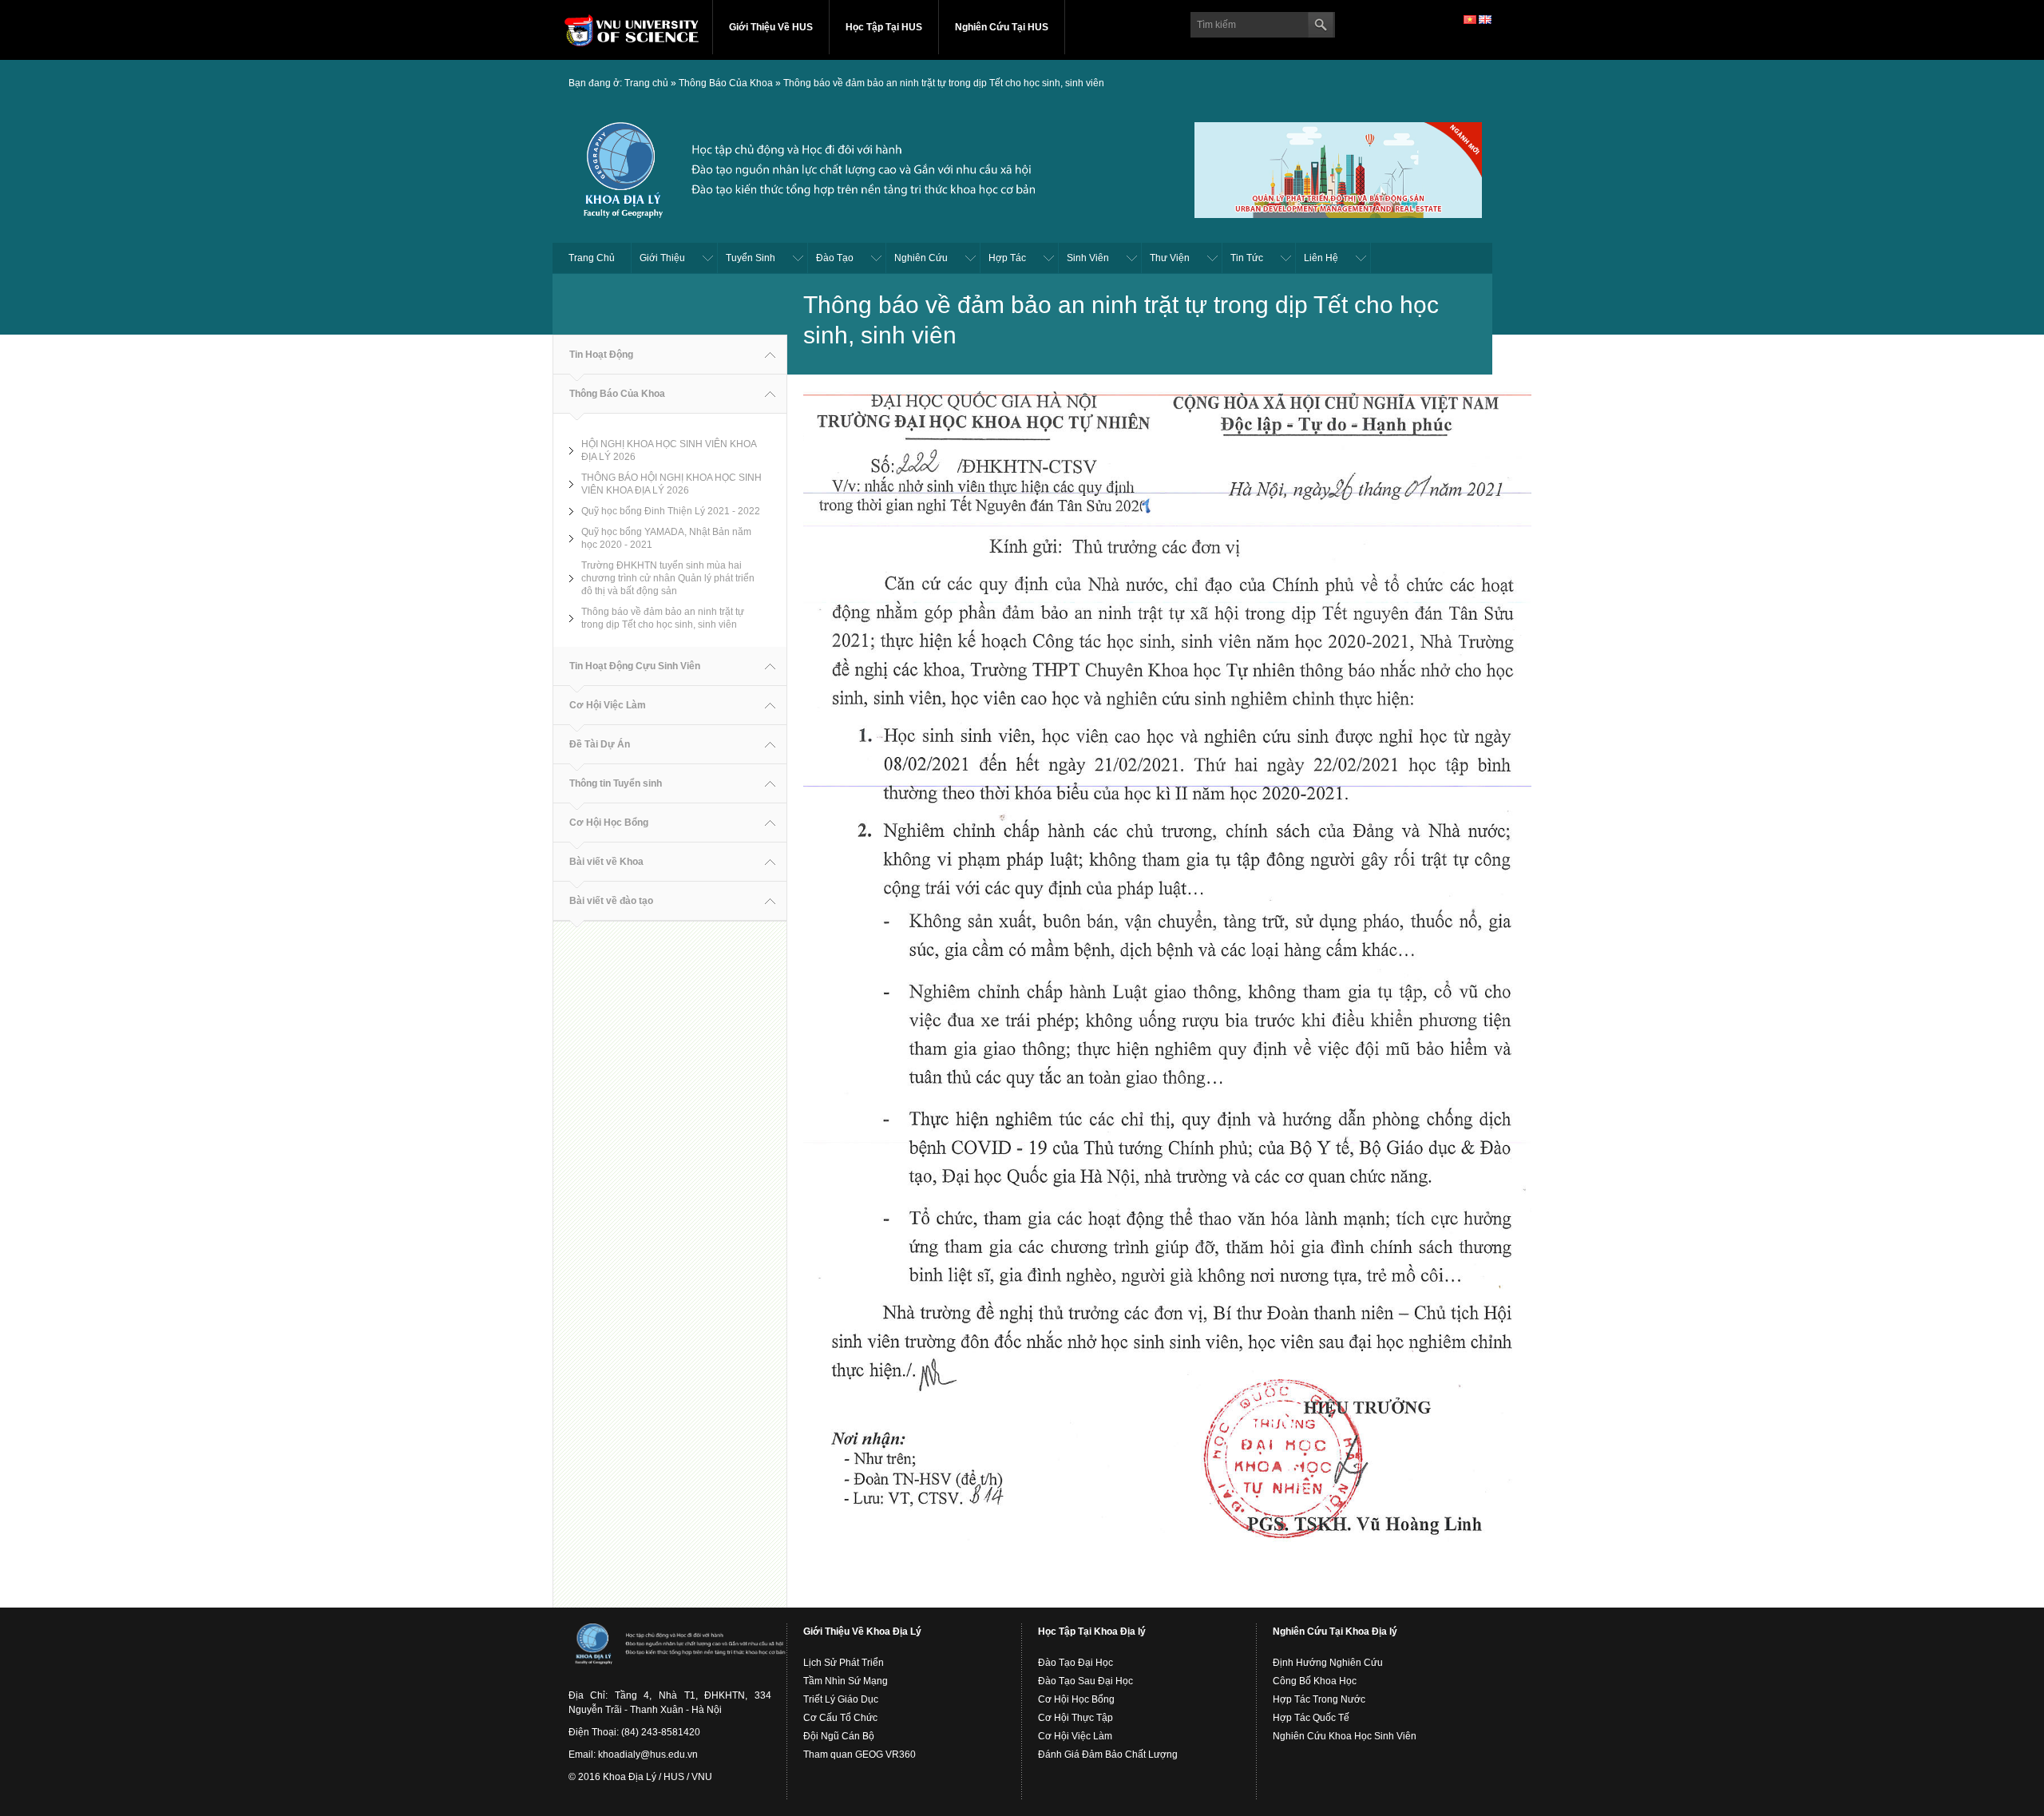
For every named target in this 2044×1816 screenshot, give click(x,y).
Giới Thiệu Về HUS (771, 27)
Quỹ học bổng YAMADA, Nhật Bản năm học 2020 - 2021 (666, 538)
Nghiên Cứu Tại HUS (1002, 27)
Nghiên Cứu (921, 258)
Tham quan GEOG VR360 (860, 1755)
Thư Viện (1170, 258)
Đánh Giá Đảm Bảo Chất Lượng (1108, 1755)
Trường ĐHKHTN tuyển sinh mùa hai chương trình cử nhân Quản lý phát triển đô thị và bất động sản (668, 578)
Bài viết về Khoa (606, 862)
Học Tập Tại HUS (884, 27)
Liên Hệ (1321, 258)
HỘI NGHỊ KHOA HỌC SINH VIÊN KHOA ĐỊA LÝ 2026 (669, 450)
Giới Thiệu (662, 258)
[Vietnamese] (1470, 19)
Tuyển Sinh (751, 258)
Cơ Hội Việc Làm (608, 705)
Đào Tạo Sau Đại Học (1085, 1681)
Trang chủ (646, 83)
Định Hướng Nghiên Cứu (1328, 1663)
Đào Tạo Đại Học (1075, 1663)
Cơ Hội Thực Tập (1075, 1718)
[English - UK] (1485, 19)
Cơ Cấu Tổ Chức (840, 1718)
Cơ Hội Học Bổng (609, 823)
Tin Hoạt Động (601, 355)
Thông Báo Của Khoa (726, 83)
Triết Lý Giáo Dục (841, 1699)
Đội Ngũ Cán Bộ (839, 1736)
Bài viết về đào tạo (611, 901)
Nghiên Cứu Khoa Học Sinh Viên (1345, 1736)
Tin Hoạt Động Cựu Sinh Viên (635, 666)
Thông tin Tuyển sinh (616, 783)
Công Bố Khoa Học (1315, 1681)
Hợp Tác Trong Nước (1319, 1699)
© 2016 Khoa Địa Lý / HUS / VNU (640, 1777)
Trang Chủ (592, 258)
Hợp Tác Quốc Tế (1311, 1718)
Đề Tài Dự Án (600, 744)
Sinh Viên (1088, 258)
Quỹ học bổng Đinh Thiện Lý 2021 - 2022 (671, 511)
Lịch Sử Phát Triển (844, 1663)
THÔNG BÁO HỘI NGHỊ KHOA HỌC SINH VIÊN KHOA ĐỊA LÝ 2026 (671, 484)
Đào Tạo (835, 258)
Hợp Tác (1007, 258)
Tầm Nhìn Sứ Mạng (846, 1681)
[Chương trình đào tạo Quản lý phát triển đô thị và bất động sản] (1338, 168)
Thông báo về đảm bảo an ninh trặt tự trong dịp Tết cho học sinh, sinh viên (944, 83)
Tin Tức (1247, 258)
